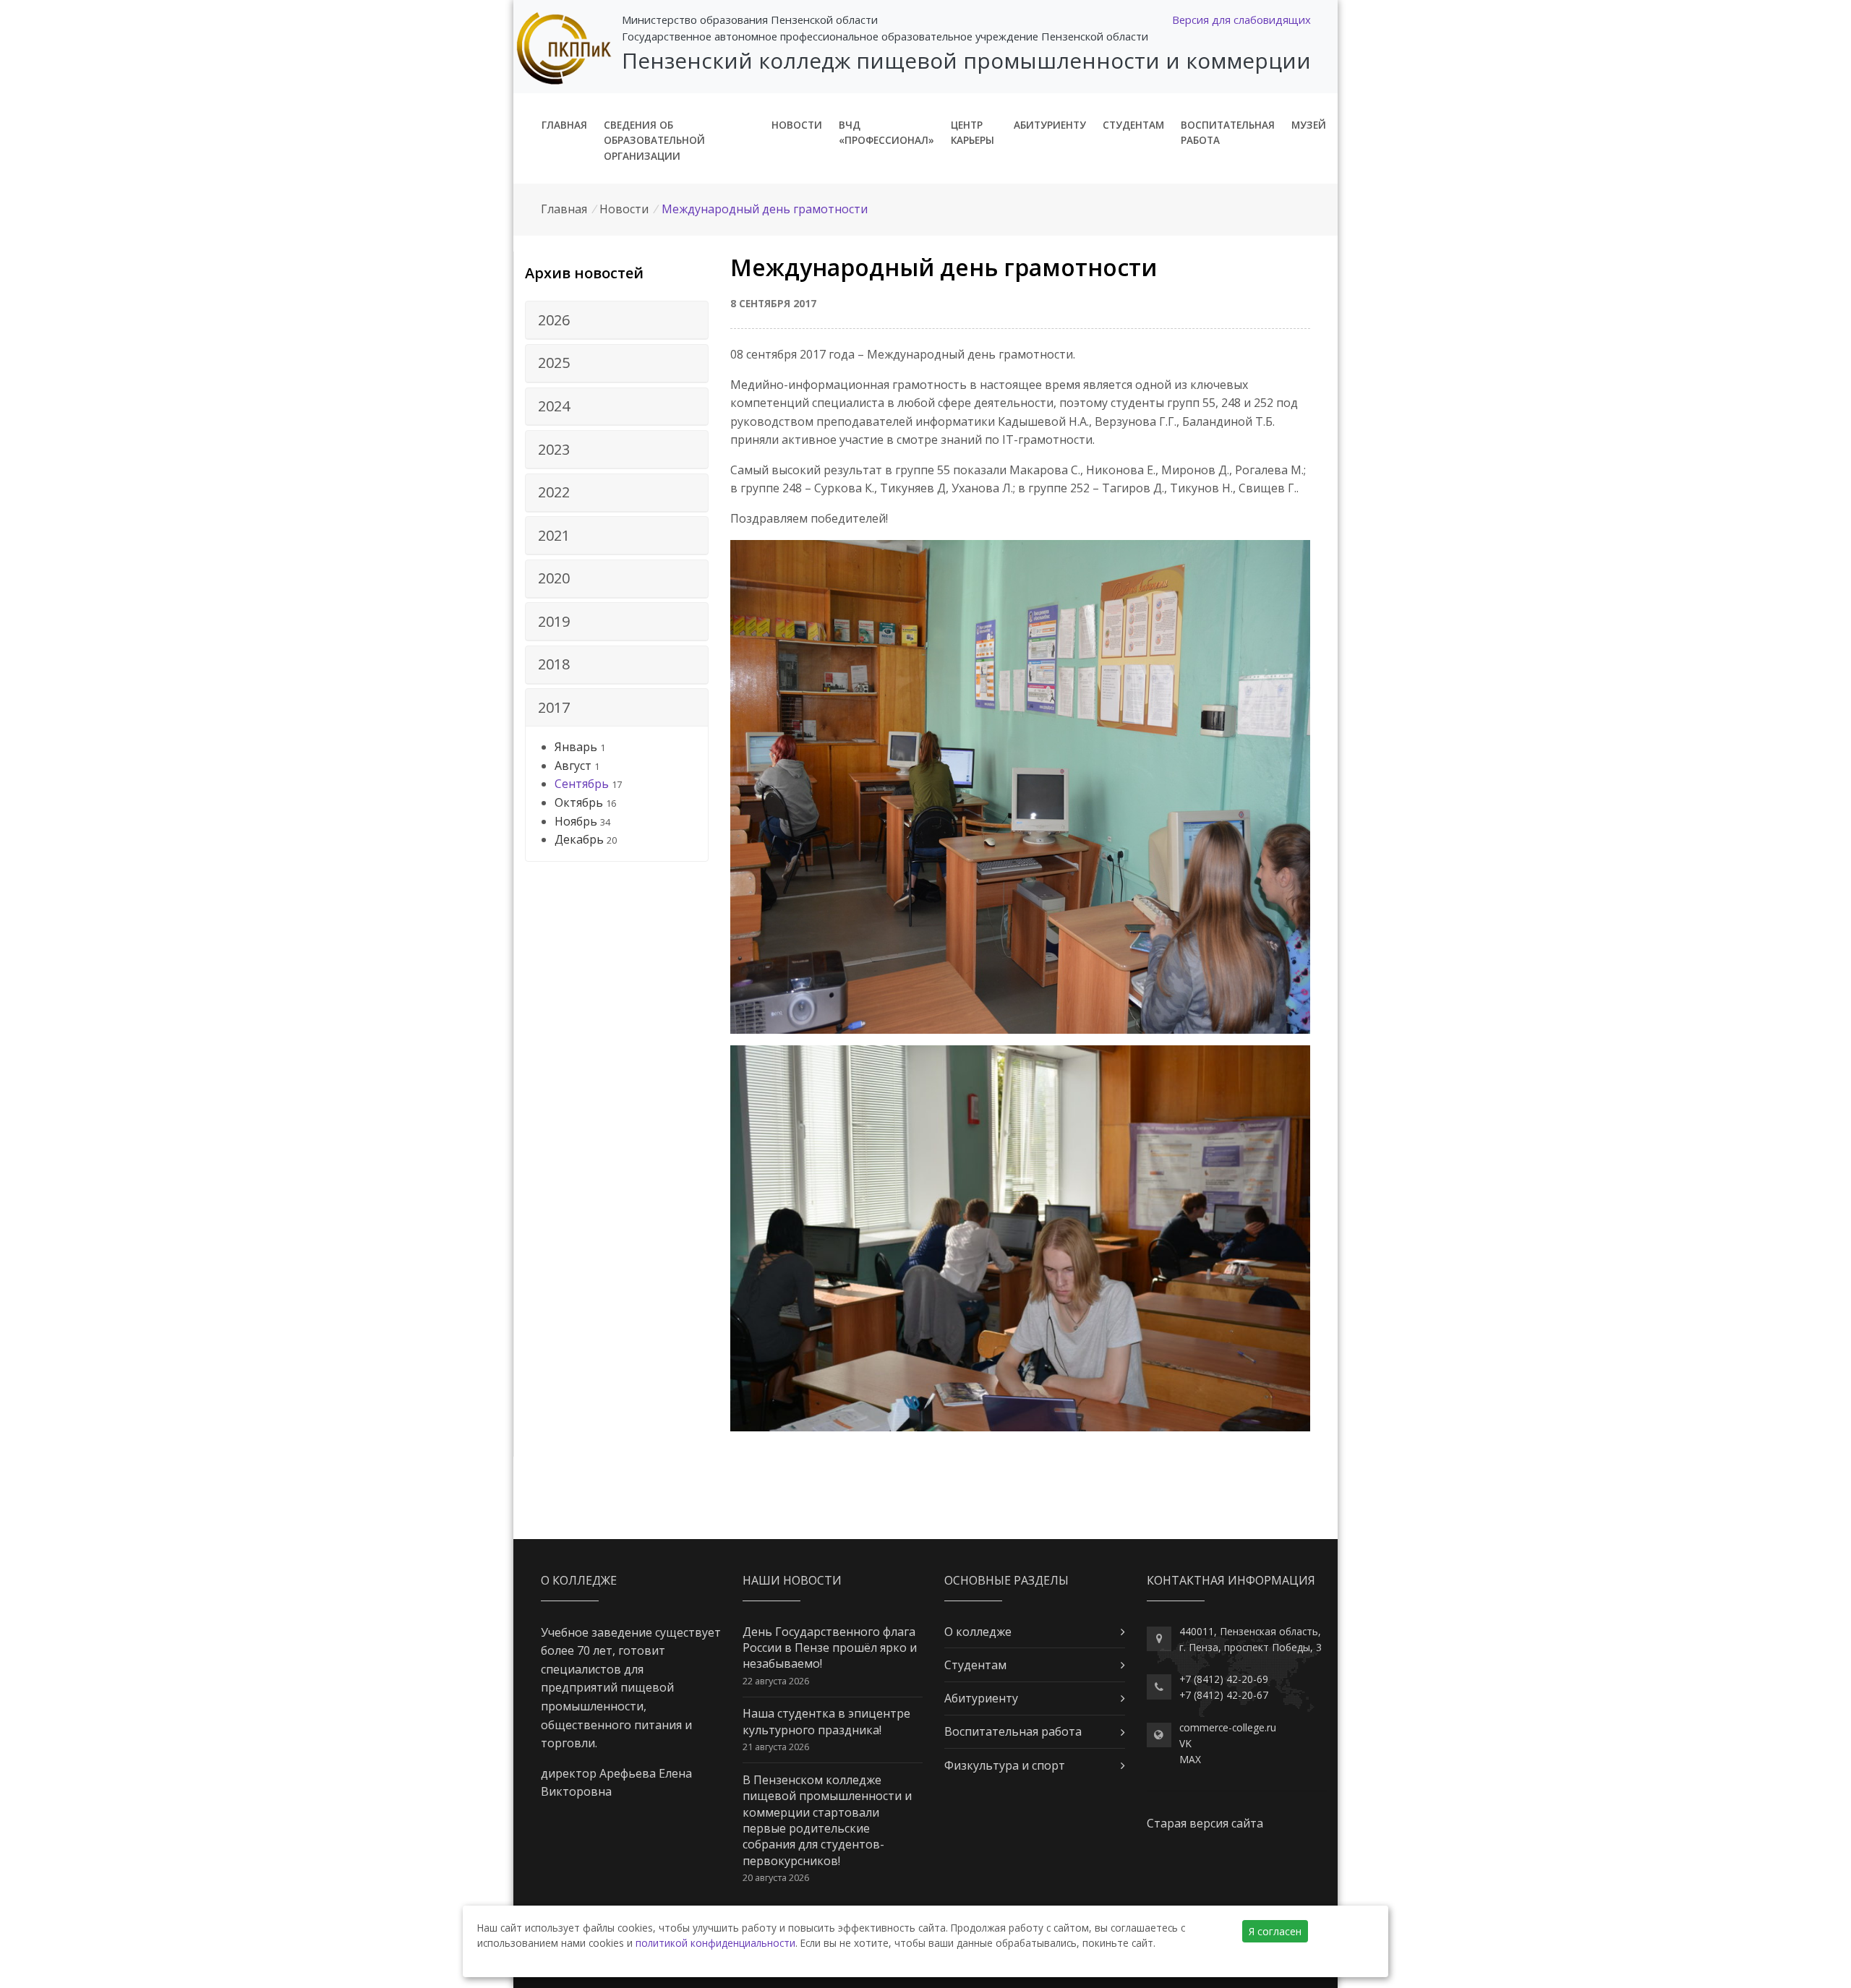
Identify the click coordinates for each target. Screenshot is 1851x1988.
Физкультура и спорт (1005, 1765)
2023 (554, 449)
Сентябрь (582, 784)
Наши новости (792, 1580)
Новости (797, 125)
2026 (554, 320)
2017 (554, 707)
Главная (564, 125)
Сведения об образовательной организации (654, 141)
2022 (554, 492)
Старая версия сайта (1205, 1823)
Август (573, 766)
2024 (554, 406)
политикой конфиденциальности (715, 1943)
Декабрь (579, 839)
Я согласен (1275, 1931)
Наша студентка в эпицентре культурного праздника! (826, 1721)
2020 (554, 578)
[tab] (617, 320)
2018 (554, 664)
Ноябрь (576, 821)
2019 (554, 621)
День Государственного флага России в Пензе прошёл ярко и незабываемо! (830, 1648)
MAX (1190, 1759)
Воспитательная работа (1228, 133)
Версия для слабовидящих (1241, 20)
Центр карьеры (972, 133)
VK (1185, 1743)
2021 (554, 535)
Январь (576, 747)
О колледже (978, 1632)
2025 (554, 363)
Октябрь (579, 802)
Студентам (1133, 125)
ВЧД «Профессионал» (886, 133)
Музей (1309, 125)
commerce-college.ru (1228, 1727)
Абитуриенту (1050, 125)
